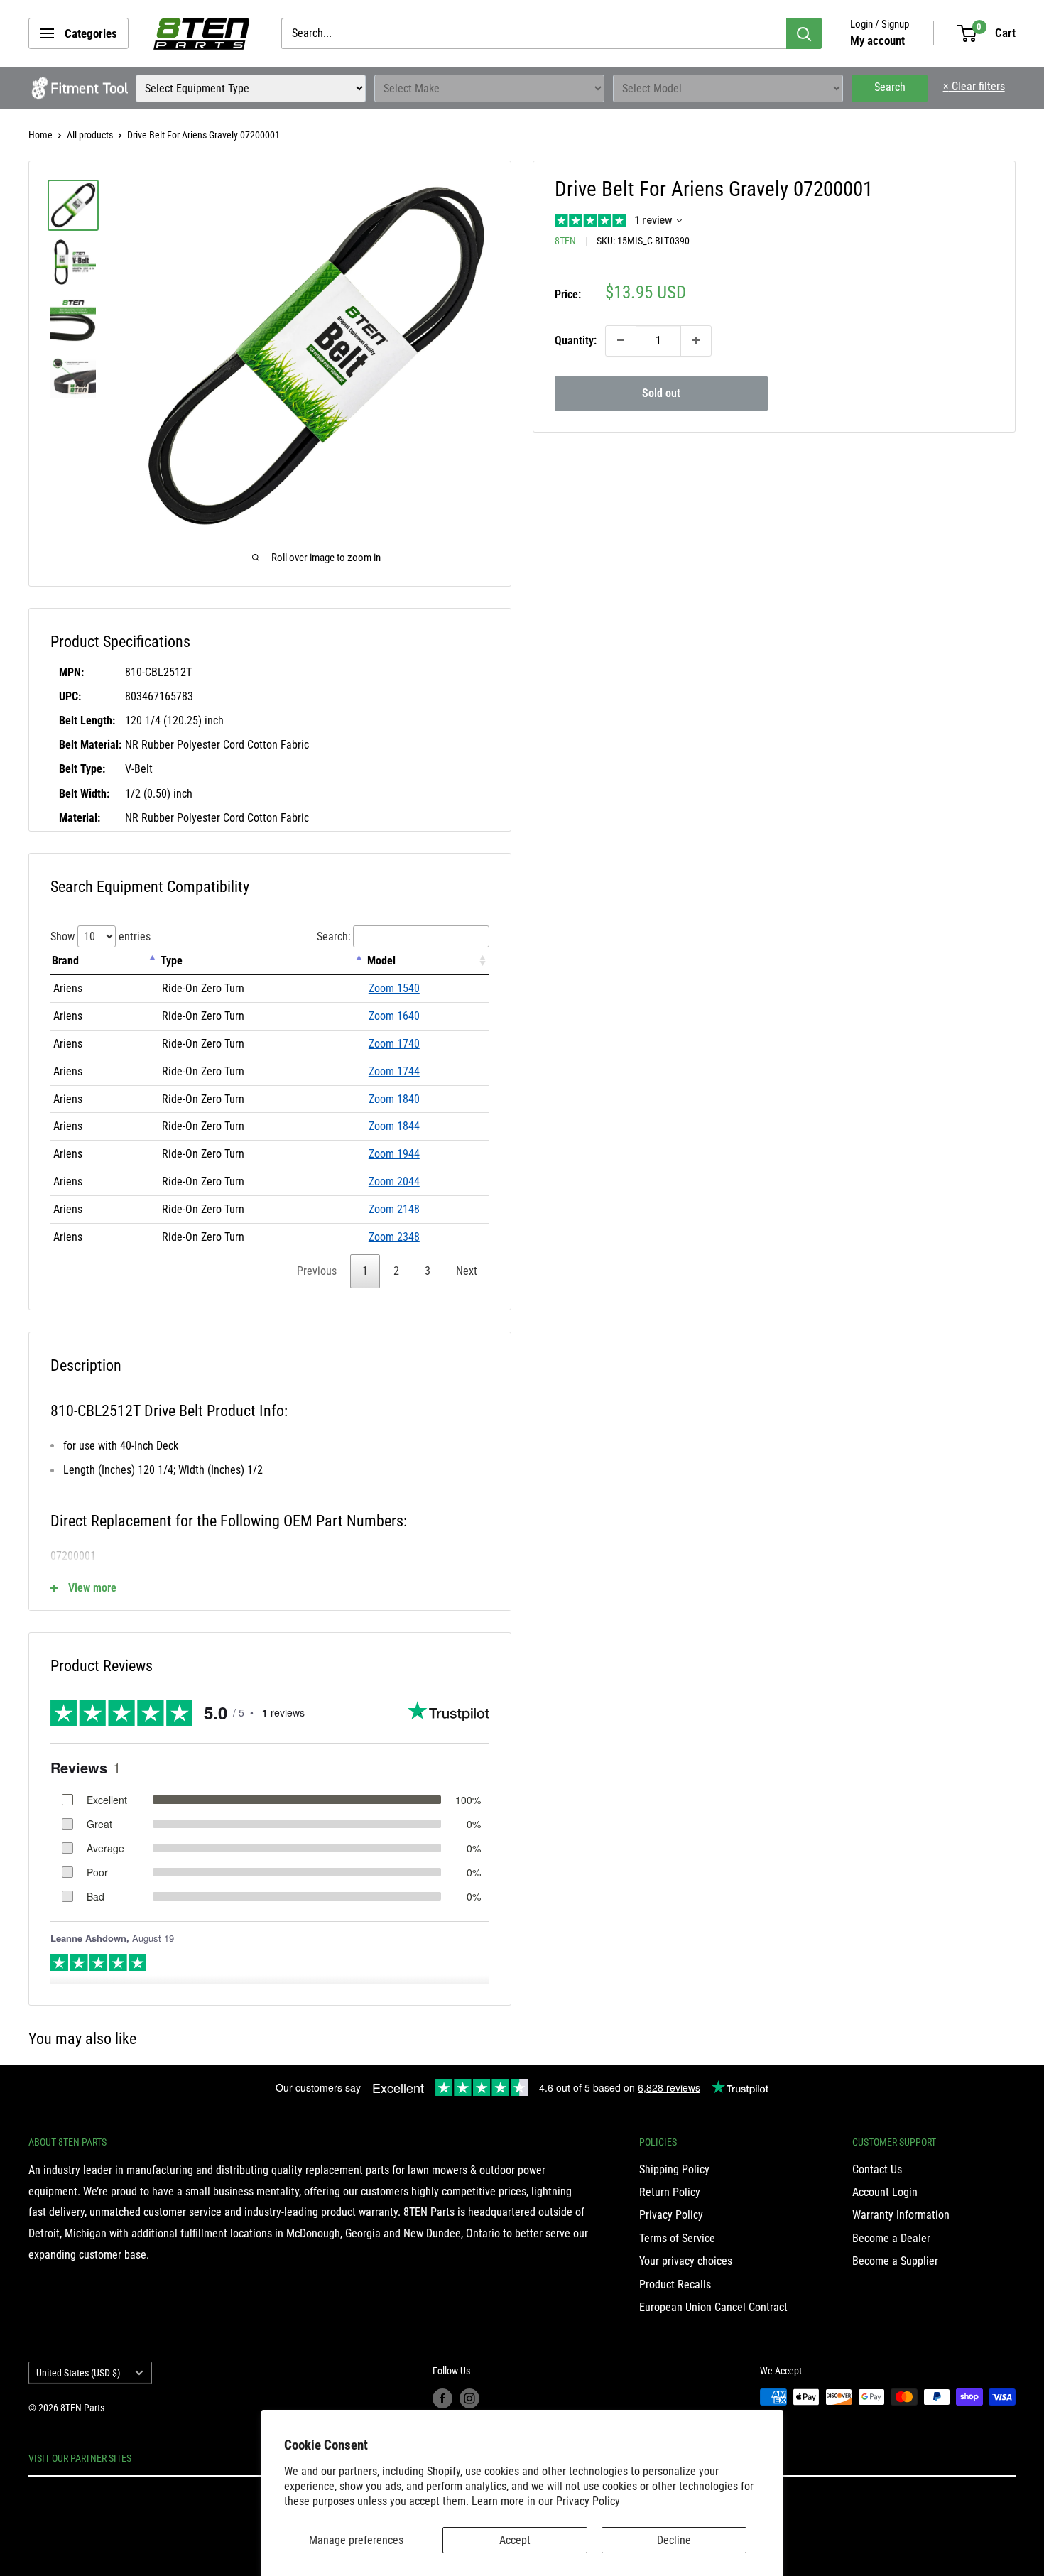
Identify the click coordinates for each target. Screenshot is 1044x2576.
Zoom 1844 (394, 1126)
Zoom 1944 (394, 1154)
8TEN (565, 240)
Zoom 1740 (394, 1044)
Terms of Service (677, 2238)
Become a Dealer (891, 2238)
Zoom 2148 (394, 1209)
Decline (674, 2540)
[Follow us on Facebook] (442, 2398)
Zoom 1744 (394, 1071)
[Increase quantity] (696, 340)
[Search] (804, 33)
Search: (334, 936)
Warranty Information (901, 2215)
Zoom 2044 (394, 1181)
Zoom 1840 (394, 1099)
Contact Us (877, 2169)
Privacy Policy (588, 2501)
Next (467, 1271)
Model (381, 961)
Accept (515, 2540)
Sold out (661, 392)
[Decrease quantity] (621, 340)
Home (40, 135)
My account (877, 40)
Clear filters (974, 86)
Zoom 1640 (394, 1016)
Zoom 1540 (394, 988)
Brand (65, 961)
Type (172, 961)
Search (890, 87)
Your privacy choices (686, 2261)
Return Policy (670, 2192)
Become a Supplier (895, 2261)
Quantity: (576, 340)
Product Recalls (675, 2284)
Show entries (100, 936)
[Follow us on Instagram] (469, 2398)
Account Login (885, 2192)
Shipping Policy (674, 2169)
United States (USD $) (78, 2373)
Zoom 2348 (394, 1237)
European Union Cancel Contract (713, 2307)
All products (90, 135)
